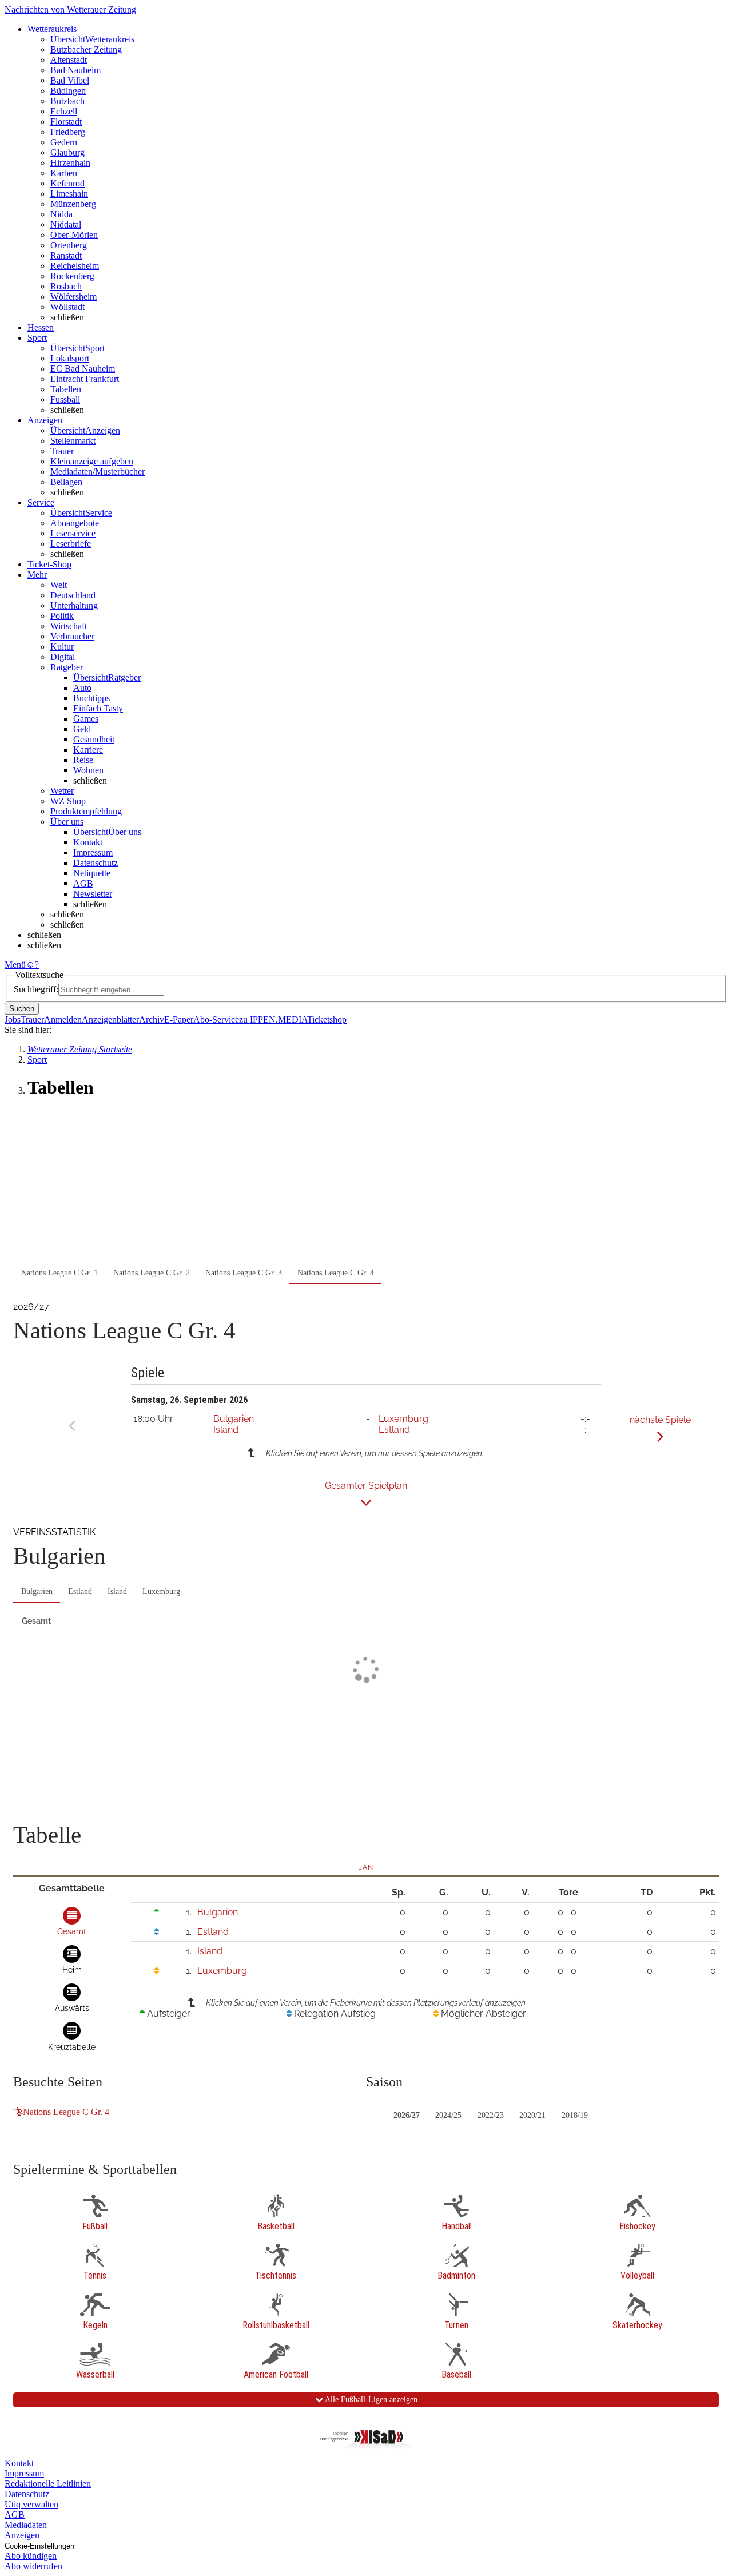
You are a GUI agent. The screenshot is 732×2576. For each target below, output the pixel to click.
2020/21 (532, 2115)
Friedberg (68, 132)
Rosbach (66, 286)
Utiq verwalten (31, 2504)
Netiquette (92, 873)
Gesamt (36, 1621)
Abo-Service (216, 1019)
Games (86, 719)
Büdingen (68, 91)
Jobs (13, 1019)
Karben (64, 173)
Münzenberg (73, 204)
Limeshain (69, 194)
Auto (82, 688)
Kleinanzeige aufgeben (92, 461)
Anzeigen (22, 2535)
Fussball (65, 399)
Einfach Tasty (98, 708)
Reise (83, 760)
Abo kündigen (31, 2556)
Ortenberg (69, 245)
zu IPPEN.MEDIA (273, 1019)
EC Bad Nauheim (83, 369)
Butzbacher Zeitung (86, 49)
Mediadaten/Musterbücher (98, 472)
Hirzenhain (70, 163)
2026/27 (407, 2115)
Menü (15, 965)
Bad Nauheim (75, 70)
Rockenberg (72, 276)
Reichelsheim (75, 266)
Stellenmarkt (73, 441)
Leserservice (73, 533)
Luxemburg (403, 1419)
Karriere (88, 750)
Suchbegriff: (36, 989)
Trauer (62, 451)
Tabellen (66, 389)
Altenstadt (69, 60)
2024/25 (448, 2115)
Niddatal (66, 224)
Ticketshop (327, 1019)
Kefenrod (67, 183)
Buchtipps (91, 698)
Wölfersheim (73, 297)
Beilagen (66, 482)
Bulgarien (234, 1419)
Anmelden (63, 1019)
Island (226, 1430)
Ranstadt (66, 255)
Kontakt (88, 842)
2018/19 (575, 2115)
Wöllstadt (67, 307)
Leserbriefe (71, 544)
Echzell (64, 111)
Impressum (93, 852)
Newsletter (93, 894)
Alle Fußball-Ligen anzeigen (370, 2400)
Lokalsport (70, 358)
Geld (82, 729)
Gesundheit (94, 739)
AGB (83, 883)
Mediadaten (26, 2525)
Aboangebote (75, 523)
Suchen (22, 1009)
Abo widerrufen (33, 2566)
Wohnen (88, 770)
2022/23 (491, 2115)
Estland (394, 1430)
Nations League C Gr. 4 (66, 2112)
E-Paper (179, 1019)
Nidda (61, 214)
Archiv (152, 1019)
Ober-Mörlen (74, 235)
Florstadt (66, 122)
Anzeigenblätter (110, 1019)
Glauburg (67, 152)
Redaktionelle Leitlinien (48, 2484)
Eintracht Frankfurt (85, 379)
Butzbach (67, 101)
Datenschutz (96, 863)
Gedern (64, 142)
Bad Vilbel (70, 80)
